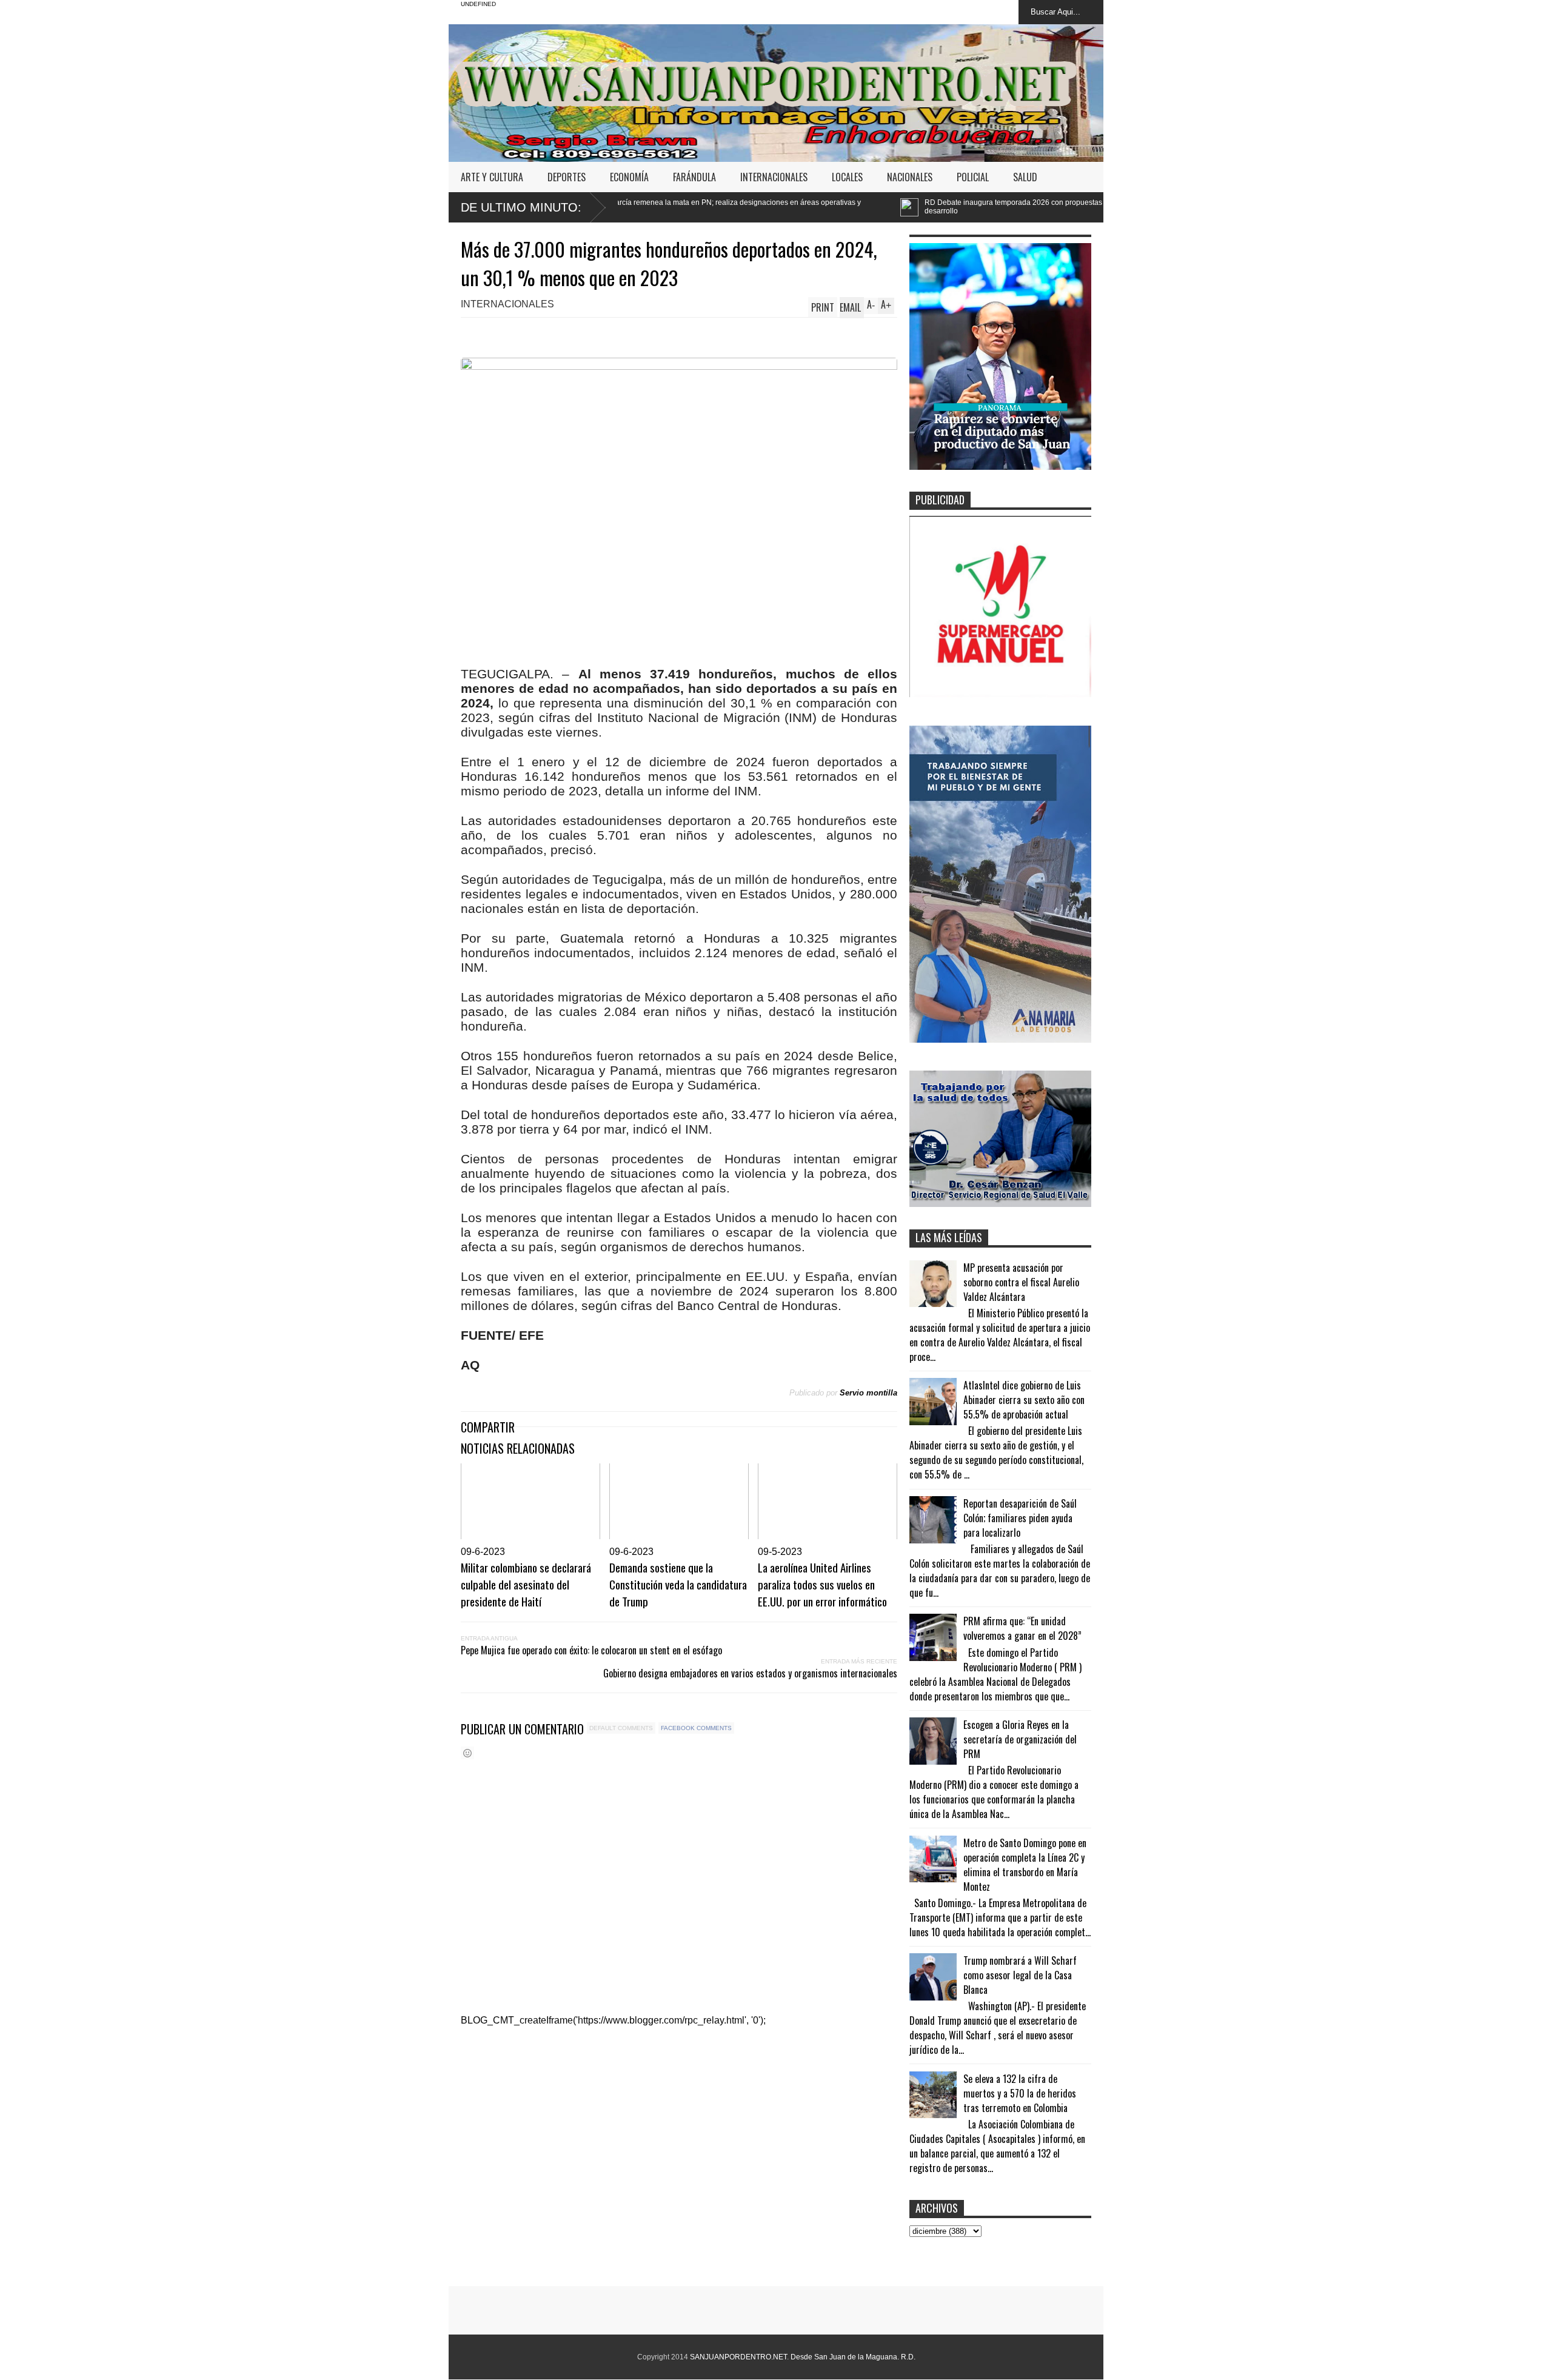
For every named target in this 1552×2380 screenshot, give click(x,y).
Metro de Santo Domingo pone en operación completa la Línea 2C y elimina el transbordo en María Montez (1025, 1865)
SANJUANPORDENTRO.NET (738, 2357)
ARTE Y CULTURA (492, 177)
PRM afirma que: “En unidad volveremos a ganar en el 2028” (1022, 1628)
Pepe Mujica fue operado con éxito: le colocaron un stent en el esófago (591, 1650)
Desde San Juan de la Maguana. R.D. (853, 2357)
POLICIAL (973, 177)
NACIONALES (910, 177)
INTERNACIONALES (774, 177)
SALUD (1025, 177)
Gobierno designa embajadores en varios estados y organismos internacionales (750, 1673)
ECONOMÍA (629, 177)
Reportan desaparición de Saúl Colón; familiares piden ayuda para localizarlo (1020, 1518)
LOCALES (847, 177)
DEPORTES (567, 177)
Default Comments (621, 1728)
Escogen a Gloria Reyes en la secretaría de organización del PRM (1020, 1739)
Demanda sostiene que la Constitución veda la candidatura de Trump (678, 1584)
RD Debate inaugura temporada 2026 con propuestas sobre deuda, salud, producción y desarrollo (882, 207)
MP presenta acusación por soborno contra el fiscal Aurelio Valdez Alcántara (1021, 1282)
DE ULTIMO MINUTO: (521, 207)
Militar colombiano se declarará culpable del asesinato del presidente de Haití (526, 1584)
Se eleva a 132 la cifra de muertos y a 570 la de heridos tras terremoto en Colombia (1020, 2093)
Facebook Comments (696, 1728)
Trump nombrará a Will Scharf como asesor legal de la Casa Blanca (1020, 1975)
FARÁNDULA (694, 177)
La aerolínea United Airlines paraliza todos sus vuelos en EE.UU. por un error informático (822, 1584)
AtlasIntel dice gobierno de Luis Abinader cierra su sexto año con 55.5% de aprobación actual (1024, 1400)
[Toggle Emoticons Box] (467, 1753)
